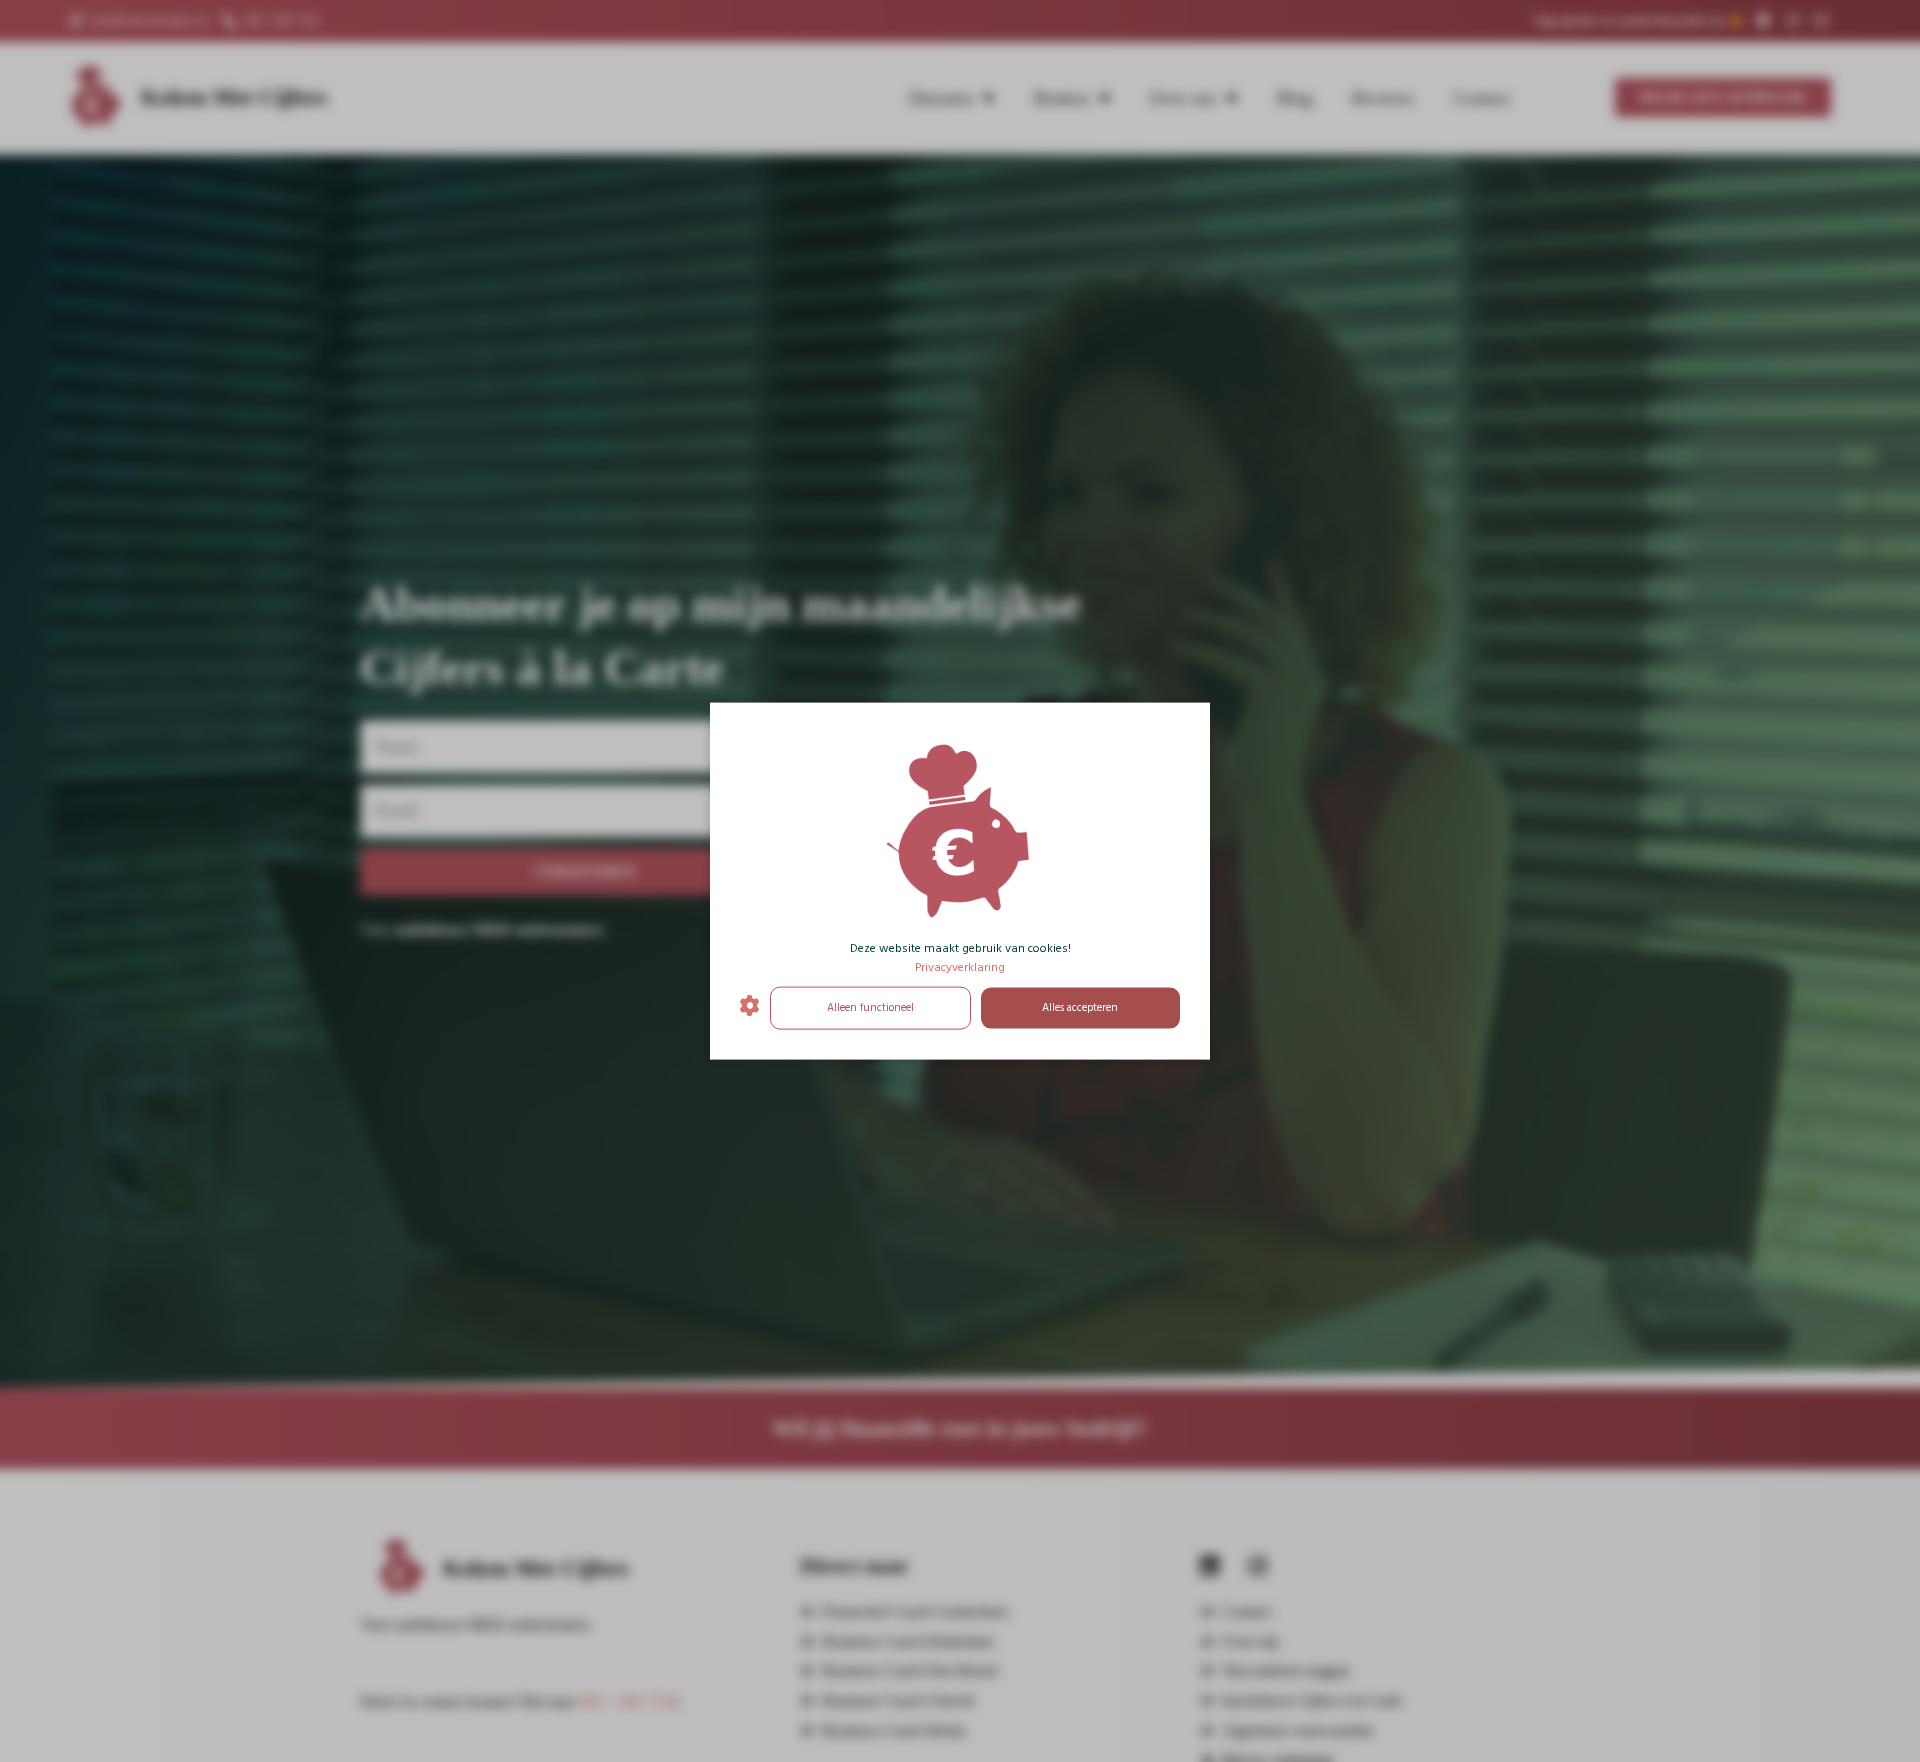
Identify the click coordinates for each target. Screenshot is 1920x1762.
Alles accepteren (1080, 1008)
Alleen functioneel (870, 1008)
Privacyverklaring (960, 968)
